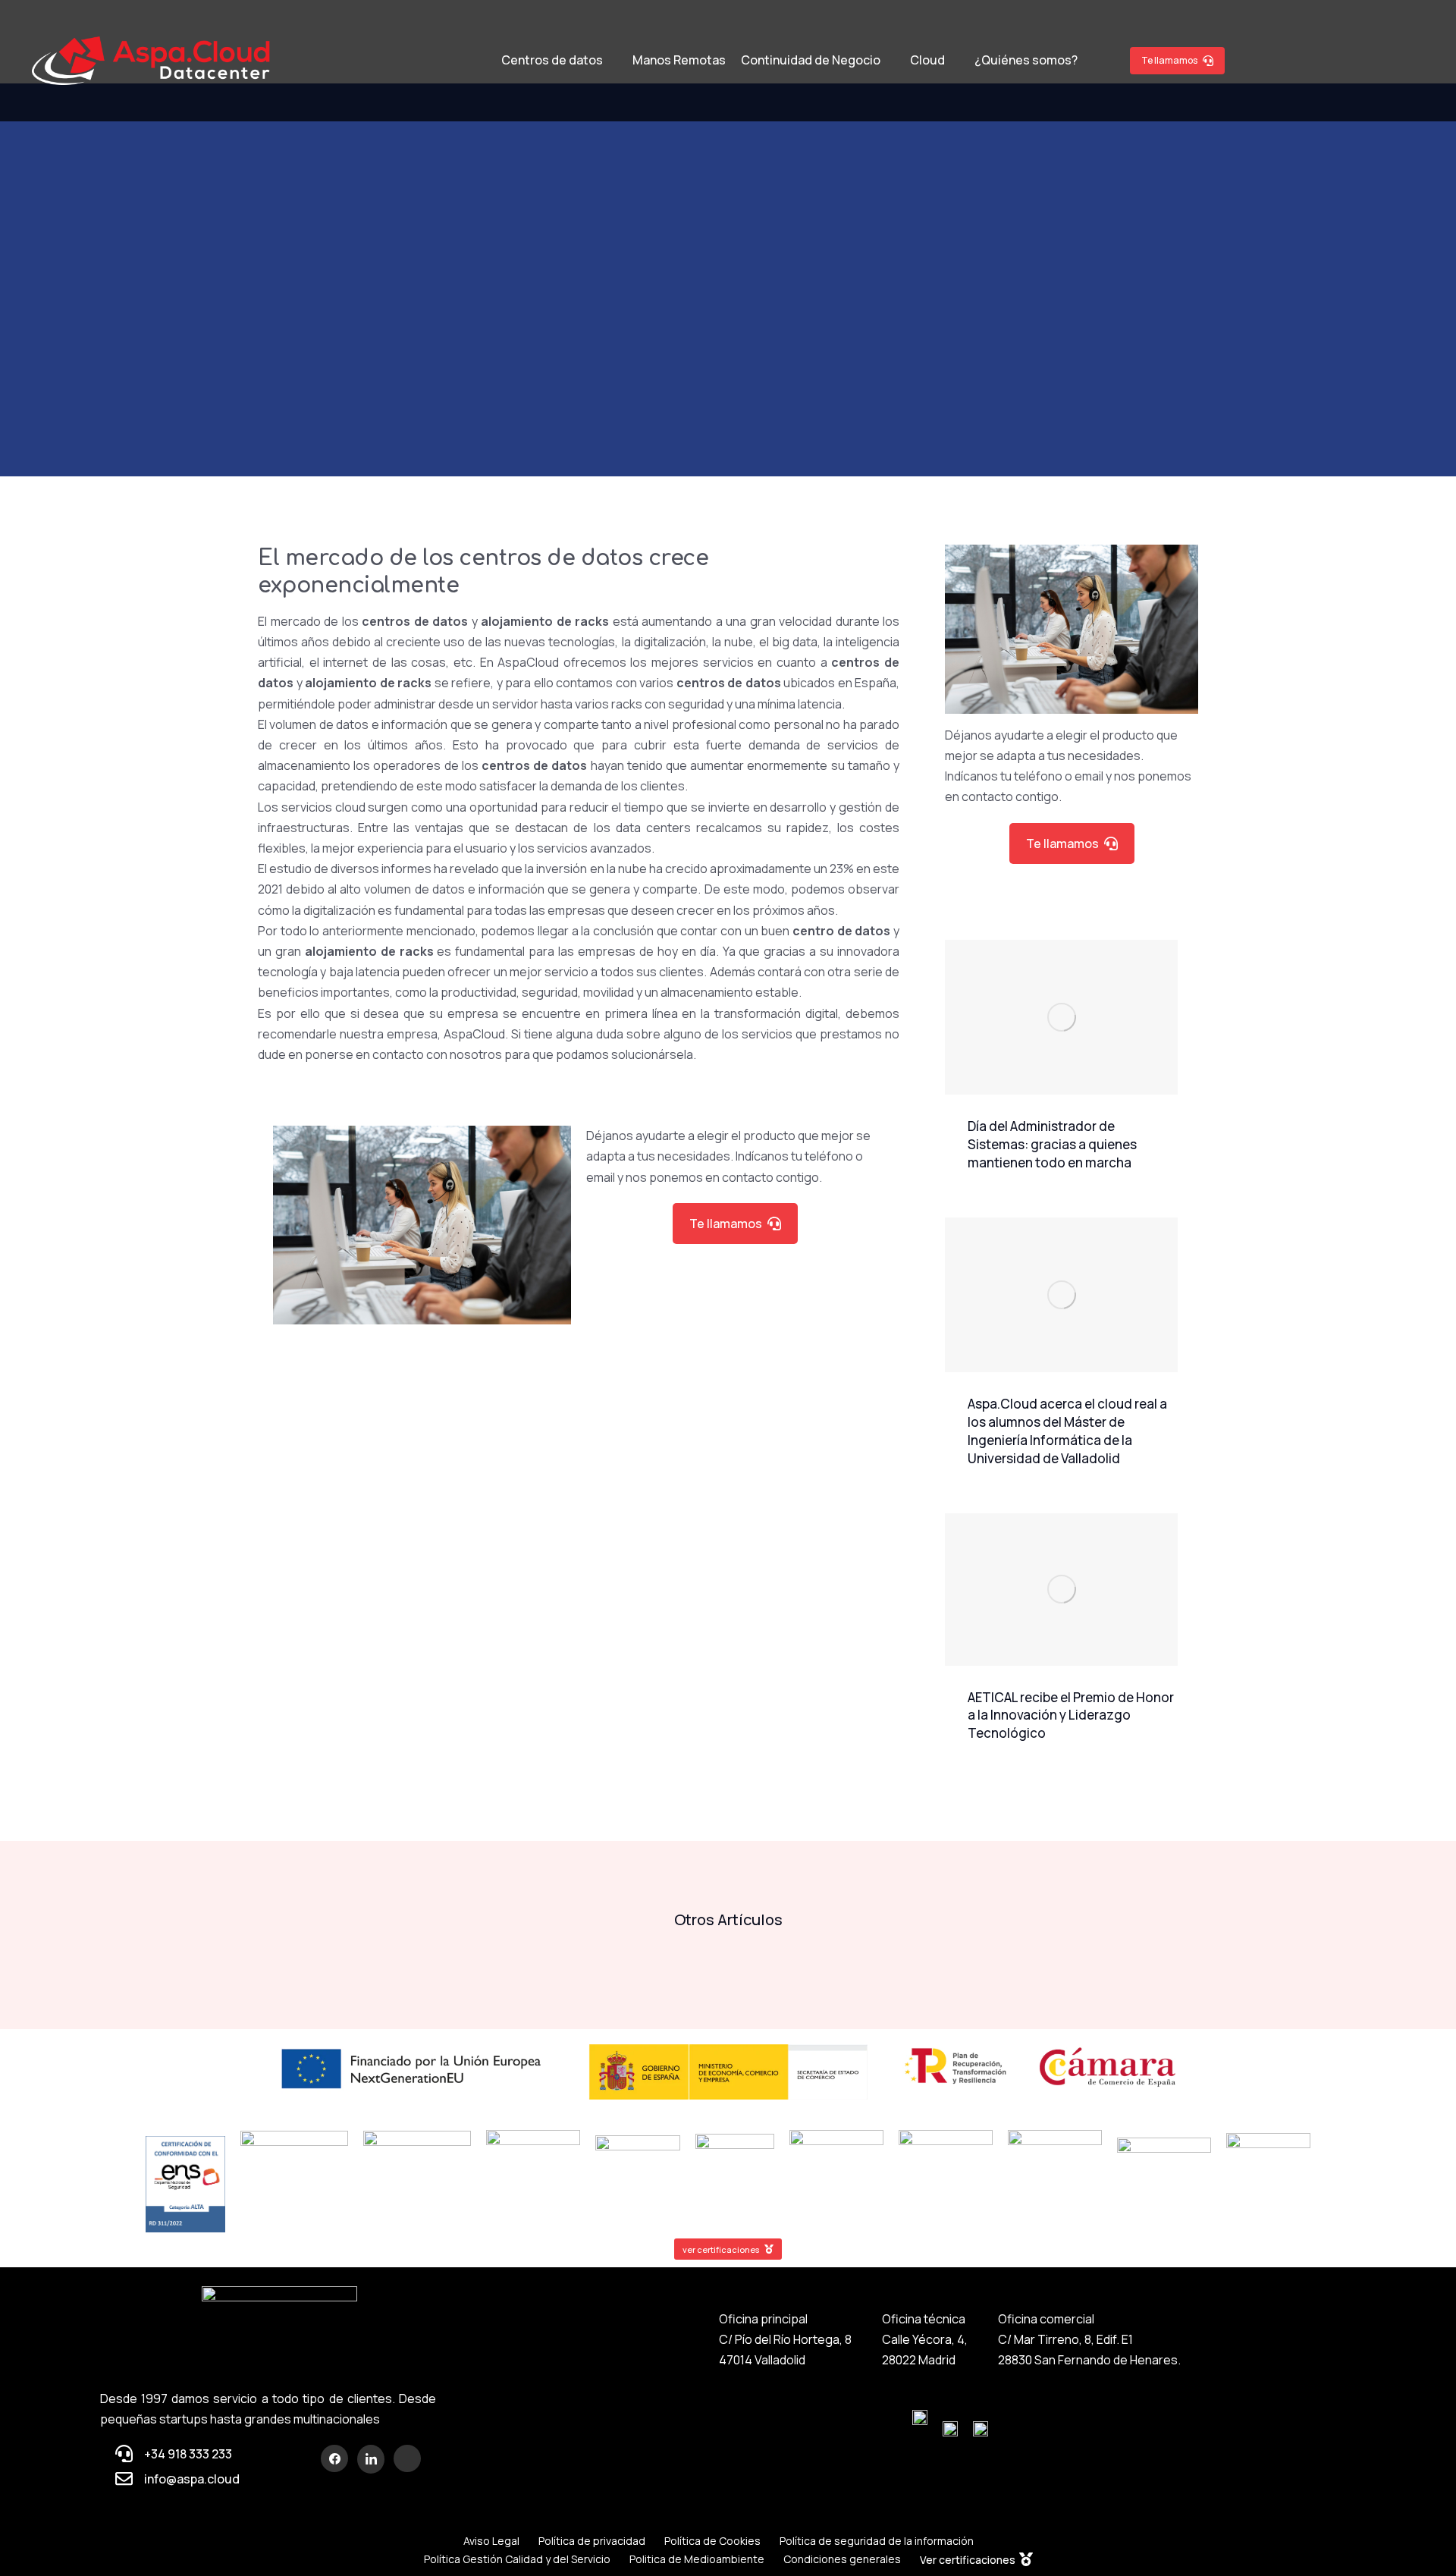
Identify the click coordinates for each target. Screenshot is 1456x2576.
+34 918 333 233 (188, 2454)
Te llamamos (1169, 60)
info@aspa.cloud (192, 2479)
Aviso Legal (491, 2541)
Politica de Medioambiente (697, 2559)
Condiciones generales (842, 2559)
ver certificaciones (721, 2249)
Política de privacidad (592, 2541)
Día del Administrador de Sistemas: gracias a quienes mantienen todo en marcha (1052, 1144)
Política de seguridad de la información (877, 2541)
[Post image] (1061, 1018)
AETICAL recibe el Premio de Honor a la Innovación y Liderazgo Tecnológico (1071, 1715)
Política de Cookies (712, 2541)
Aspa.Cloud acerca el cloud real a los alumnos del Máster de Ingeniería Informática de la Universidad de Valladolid (1067, 1431)
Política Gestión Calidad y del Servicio (517, 2559)
